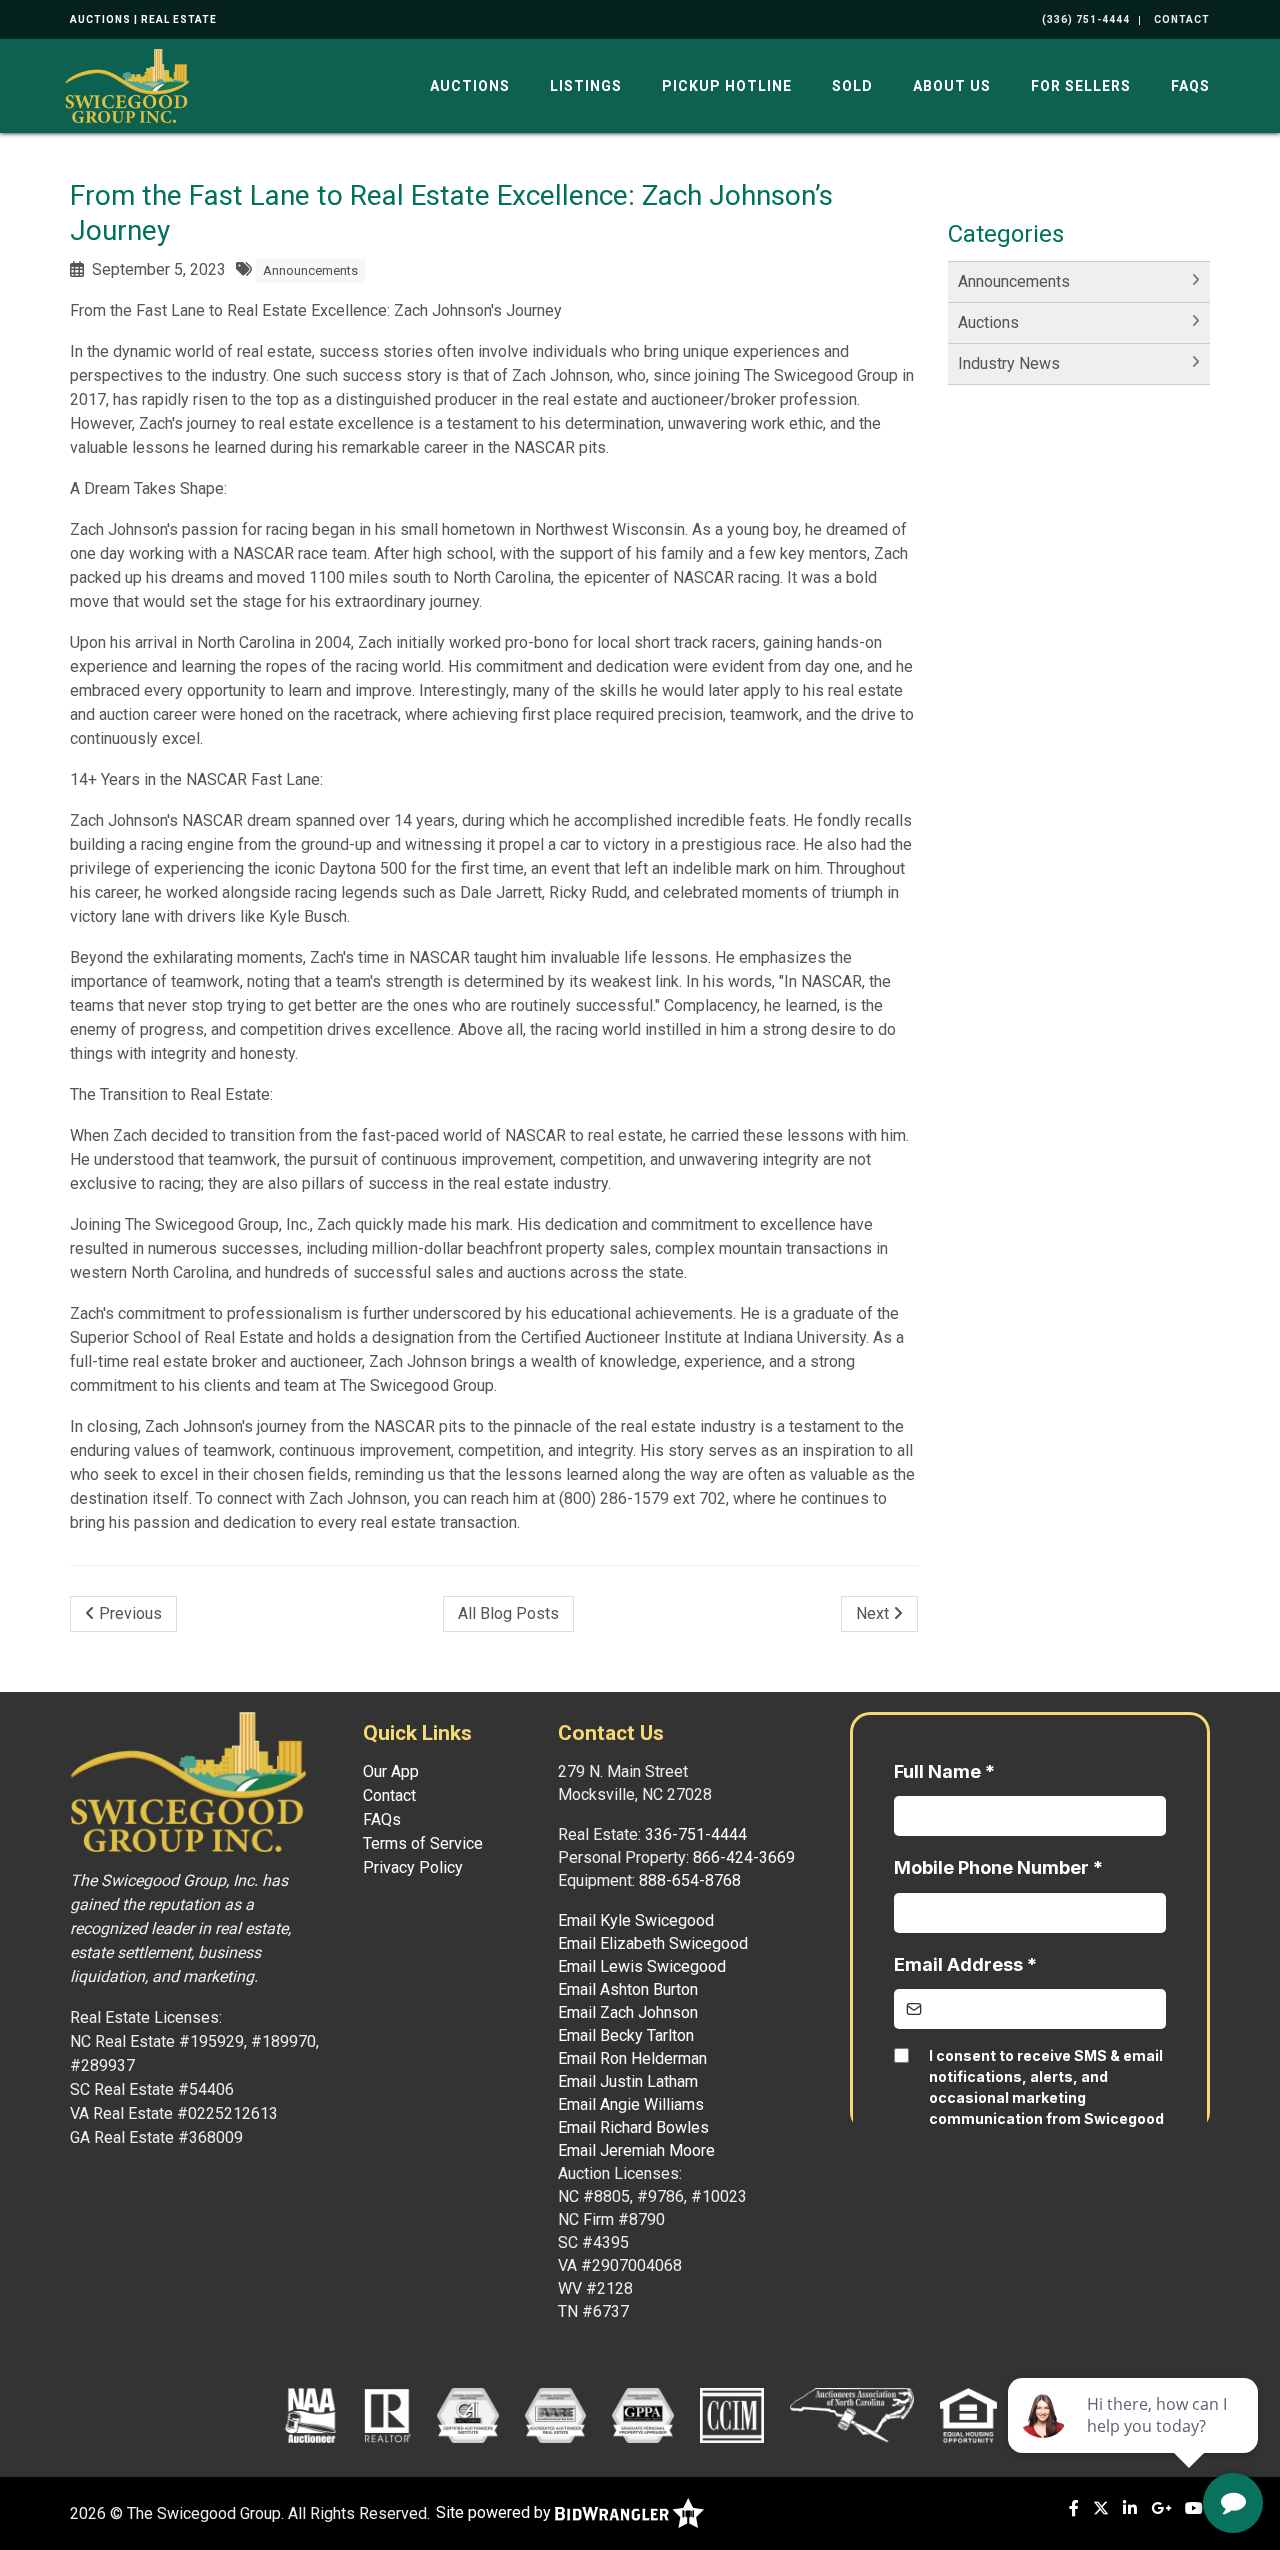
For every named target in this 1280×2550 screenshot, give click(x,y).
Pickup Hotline (727, 86)
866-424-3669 (744, 1857)
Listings (586, 86)
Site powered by (495, 2512)
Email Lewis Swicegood (642, 1966)
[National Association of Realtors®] (388, 2415)
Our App (391, 1771)
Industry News (1009, 363)
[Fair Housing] (969, 2415)
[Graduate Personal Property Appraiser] (642, 2415)
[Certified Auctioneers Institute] (467, 2415)
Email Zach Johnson (628, 2012)
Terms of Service (423, 1843)
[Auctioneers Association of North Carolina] (852, 2415)
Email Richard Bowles (633, 2127)
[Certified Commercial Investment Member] (732, 2415)
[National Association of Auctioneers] (310, 2415)
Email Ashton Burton (628, 1989)
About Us (952, 86)
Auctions (470, 86)
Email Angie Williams (631, 2104)
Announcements (310, 270)
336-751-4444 (696, 1834)
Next (874, 1613)
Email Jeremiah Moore (636, 2150)
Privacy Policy (413, 1867)
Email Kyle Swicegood (636, 1920)
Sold (852, 86)
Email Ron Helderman (632, 2058)
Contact (389, 1795)
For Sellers (1081, 86)
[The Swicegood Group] (127, 84)
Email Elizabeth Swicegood (653, 1943)
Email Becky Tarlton (626, 2035)
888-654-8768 (690, 1880)
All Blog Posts (508, 1613)
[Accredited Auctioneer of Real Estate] (555, 2415)
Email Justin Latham (628, 2081)
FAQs (1190, 86)
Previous (128, 1613)
